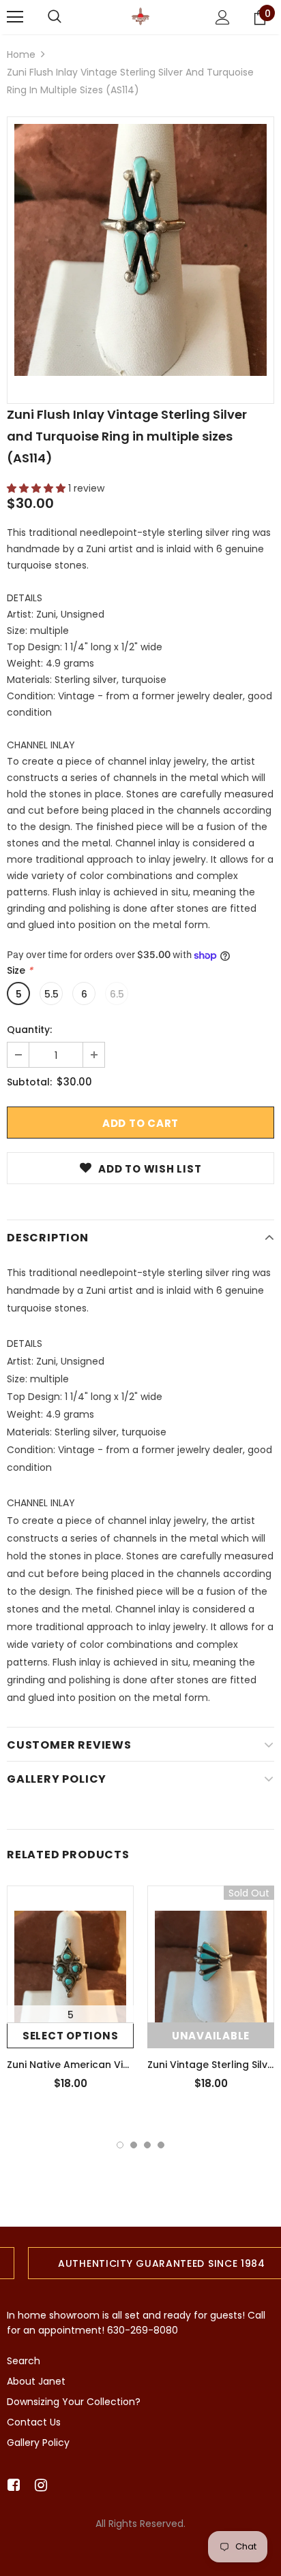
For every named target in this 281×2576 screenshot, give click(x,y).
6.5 (117, 994)
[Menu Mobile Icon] (15, 17)
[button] (38, 488)
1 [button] (120, 2145)
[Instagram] (39, 2486)
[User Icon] (223, 17)
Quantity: (29, 1030)
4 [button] (161, 2145)
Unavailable (211, 2036)
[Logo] (140, 16)
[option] (140, 250)
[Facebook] (11, 2486)
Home (21, 54)
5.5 (51, 994)
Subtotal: (29, 1082)
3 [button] (147, 2145)
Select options (71, 2036)
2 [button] (134, 2145)
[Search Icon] (55, 17)
